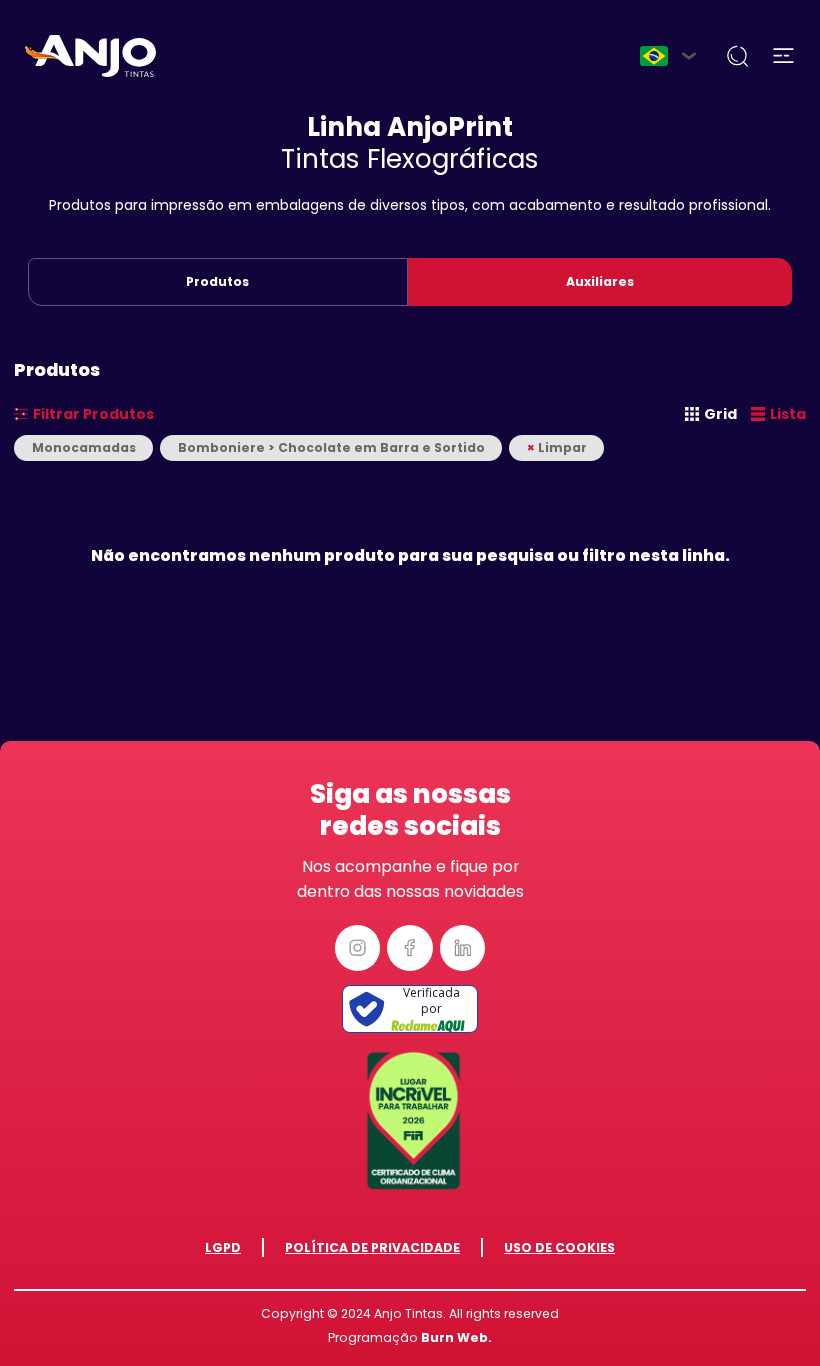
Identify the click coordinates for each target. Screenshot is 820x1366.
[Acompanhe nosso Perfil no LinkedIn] (463, 948)
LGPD (223, 1247)
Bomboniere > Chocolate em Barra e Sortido (331, 447)
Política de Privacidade (372, 1247)
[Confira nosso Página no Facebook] (410, 948)
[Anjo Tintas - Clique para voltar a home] (90, 56)
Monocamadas (84, 447)
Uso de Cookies (559, 1247)
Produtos (217, 281)
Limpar (557, 447)
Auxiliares (600, 281)
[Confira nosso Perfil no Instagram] (358, 948)
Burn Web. (456, 1337)
